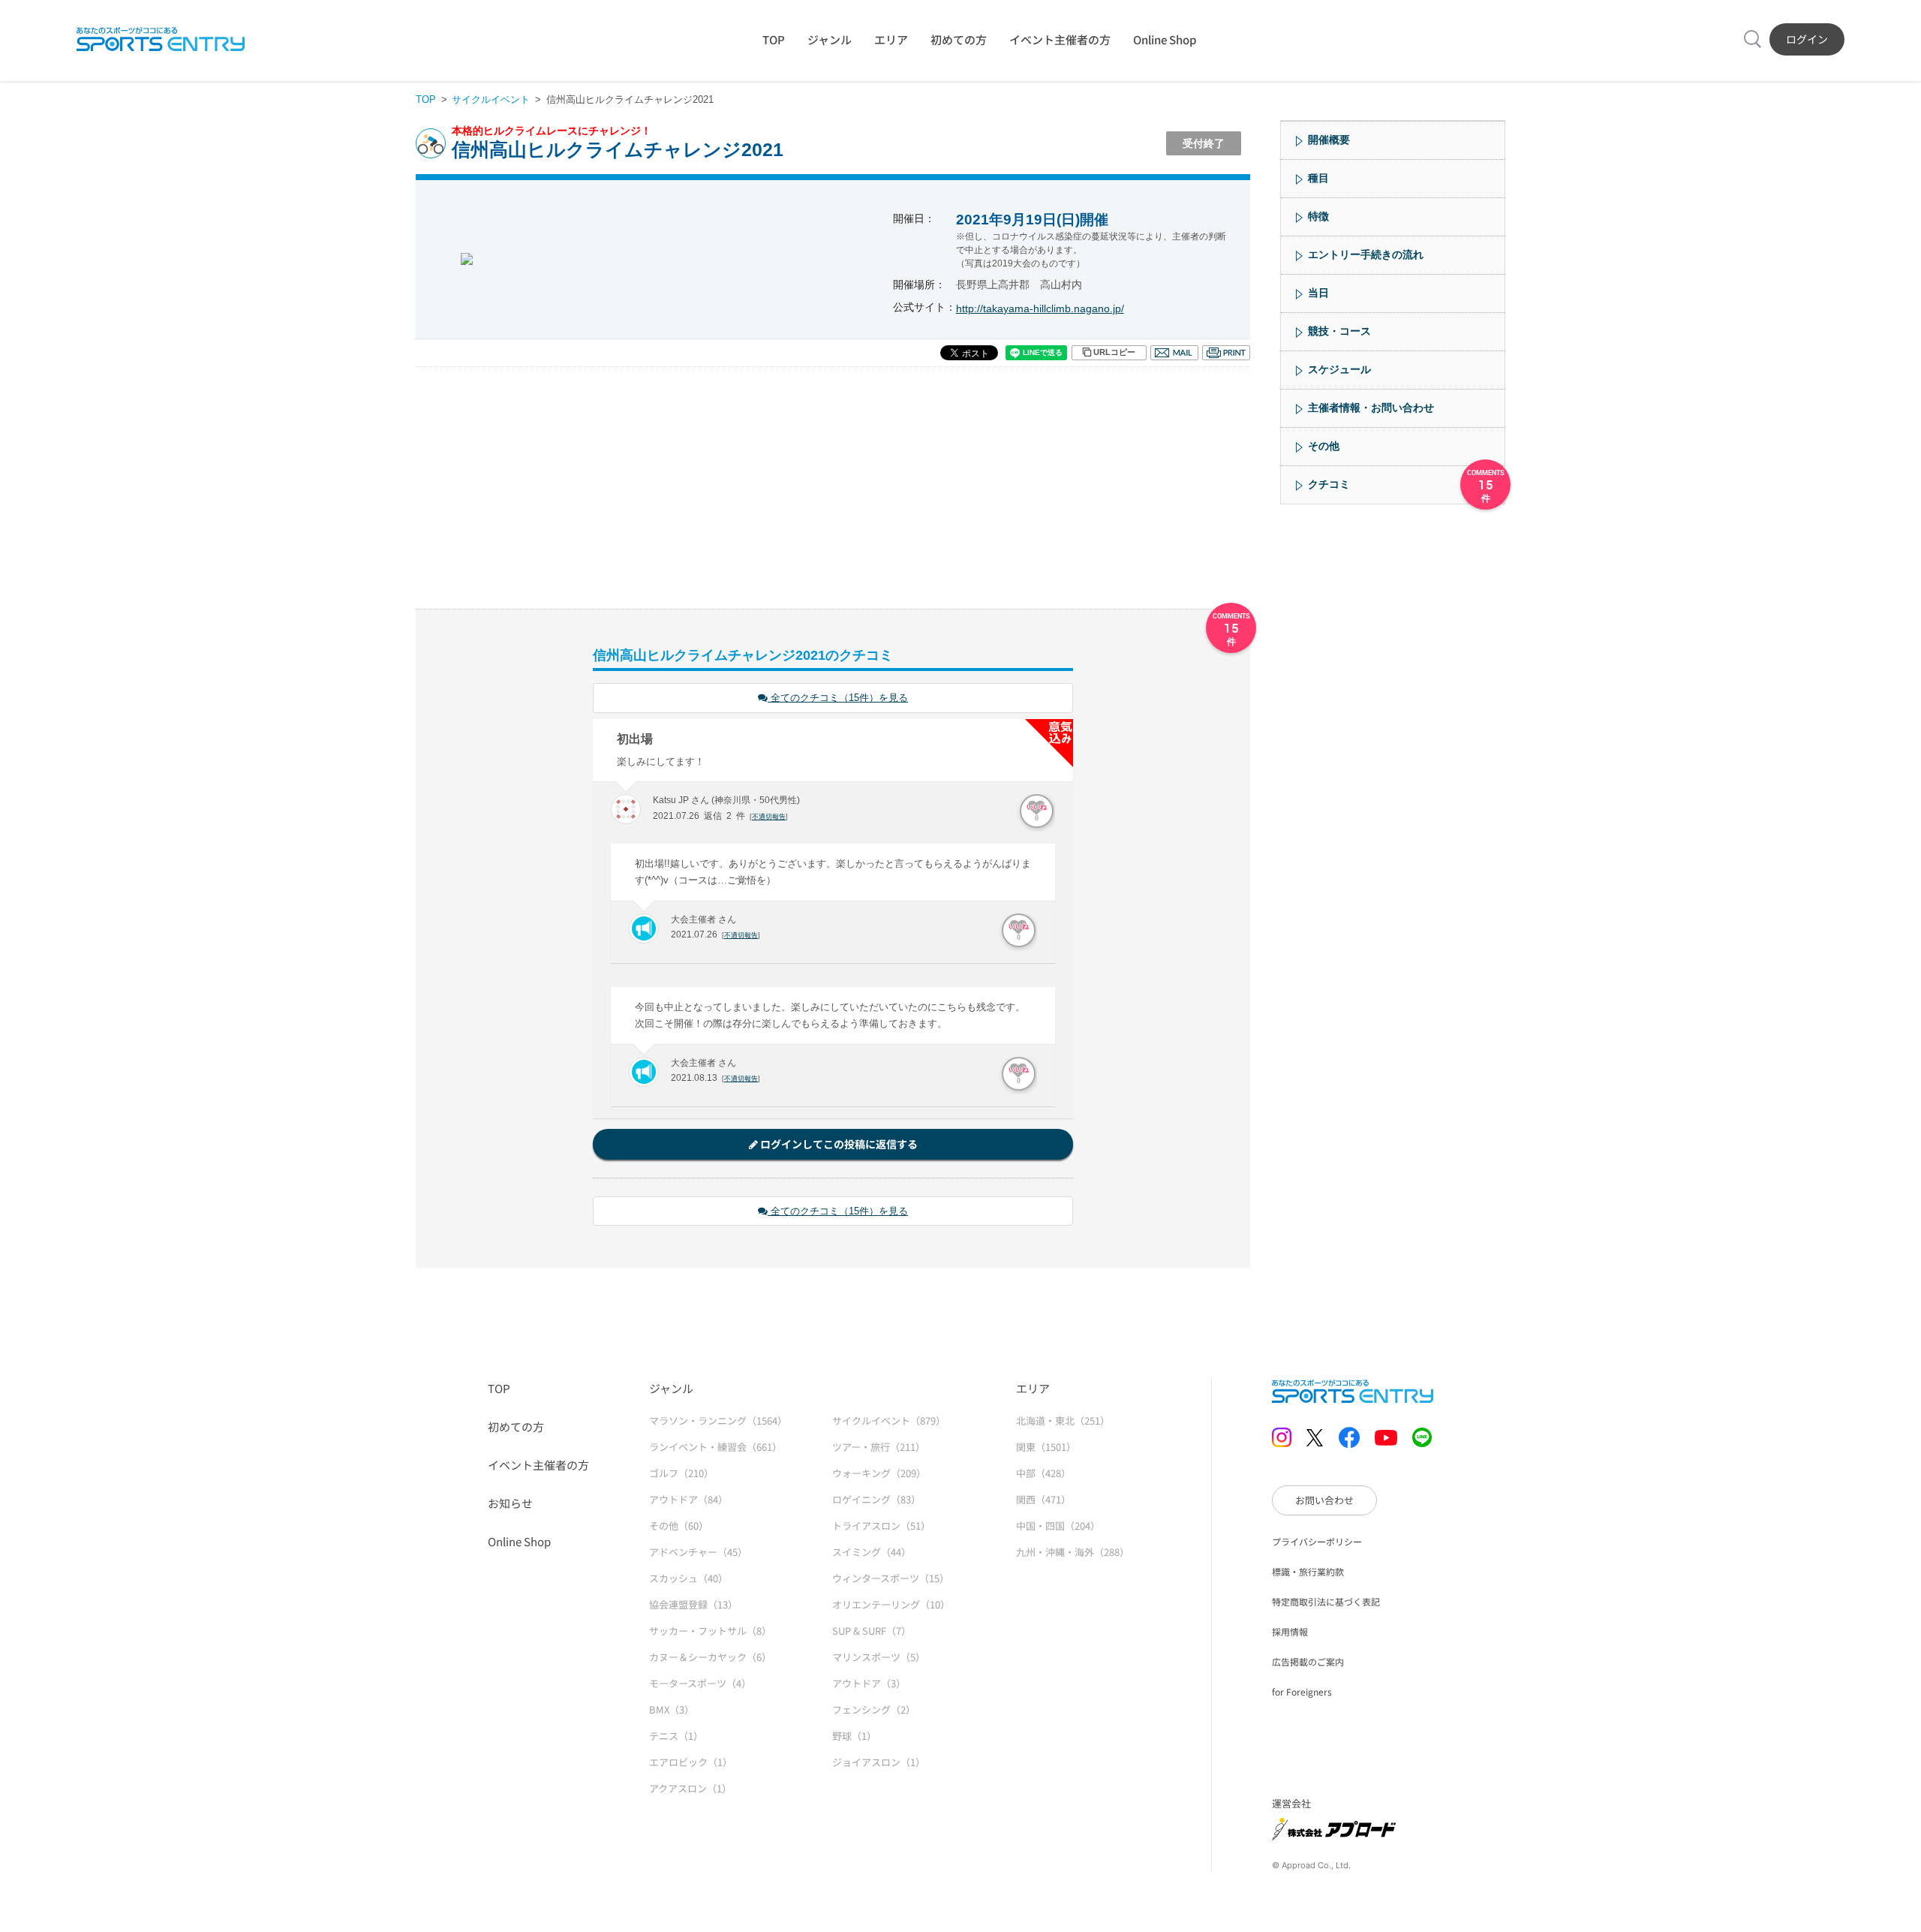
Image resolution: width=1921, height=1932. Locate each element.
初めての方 (959, 39)
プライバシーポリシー (1317, 1541)
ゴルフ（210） (681, 1473)
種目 (1318, 178)
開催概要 (1329, 140)
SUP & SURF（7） (872, 1631)
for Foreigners (1302, 1691)
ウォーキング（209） (879, 1473)
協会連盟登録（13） (693, 1604)
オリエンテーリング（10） (891, 1604)
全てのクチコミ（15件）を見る (838, 698)
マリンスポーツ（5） (879, 1657)
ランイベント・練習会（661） (715, 1447)
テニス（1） (676, 1736)
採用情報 (1290, 1631)
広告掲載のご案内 (1308, 1661)
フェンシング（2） (874, 1709)
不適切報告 (769, 817)
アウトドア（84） (688, 1499)
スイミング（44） (872, 1552)
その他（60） (679, 1526)
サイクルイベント (491, 99)
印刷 (1226, 353)
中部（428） (1043, 1473)
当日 (1318, 293)
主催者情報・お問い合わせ (1371, 408)
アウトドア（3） (869, 1683)
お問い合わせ (1324, 1500)
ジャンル (830, 39)
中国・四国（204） (1058, 1526)
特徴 (1318, 216)
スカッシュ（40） (688, 1578)
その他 (1324, 446)
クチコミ (1329, 484)
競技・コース (1339, 331)
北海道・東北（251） (1063, 1420)
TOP (774, 39)
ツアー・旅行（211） (879, 1447)
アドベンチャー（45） (698, 1552)
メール (1174, 353)
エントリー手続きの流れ (1366, 254)
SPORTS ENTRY (161, 39)
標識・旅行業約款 (1308, 1571)
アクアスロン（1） (690, 1788)
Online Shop (1165, 39)
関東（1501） (1046, 1447)
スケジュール (1339, 369)
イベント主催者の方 (1060, 39)
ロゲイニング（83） (876, 1499)
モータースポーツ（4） (700, 1683)
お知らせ (510, 1503)
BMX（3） (672, 1709)
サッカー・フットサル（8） (710, 1631)
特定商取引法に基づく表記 (1326, 1601)
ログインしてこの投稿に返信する (838, 1144)
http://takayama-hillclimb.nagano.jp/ (1040, 308)
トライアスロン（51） (881, 1526)
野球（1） (854, 1736)
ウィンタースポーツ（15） (891, 1578)
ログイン (1807, 39)
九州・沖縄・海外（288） (1073, 1552)
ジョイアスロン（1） (879, 1762)
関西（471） (1043, 1499)
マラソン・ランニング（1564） (718, 1420)
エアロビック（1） (691, 1762)
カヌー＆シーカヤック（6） (710, 1657)
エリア (891, 39)
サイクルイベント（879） (889, 1420)
